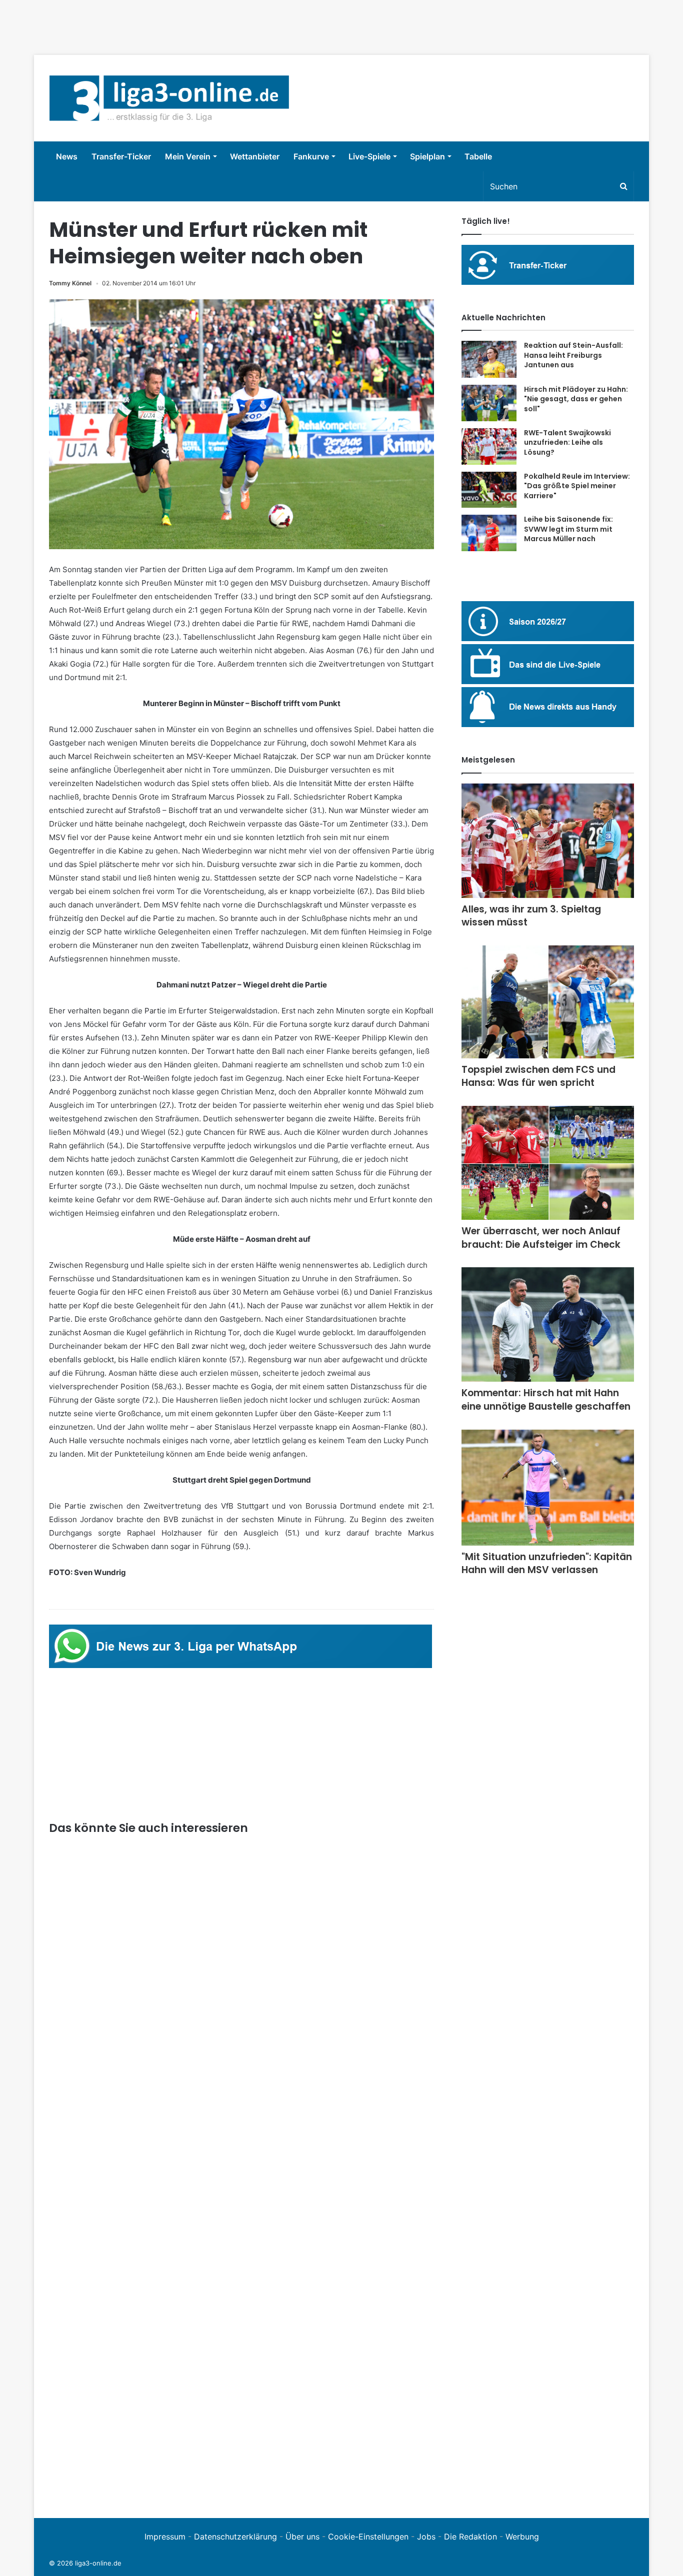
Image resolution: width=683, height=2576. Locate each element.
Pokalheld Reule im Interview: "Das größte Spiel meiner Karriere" (577, 486)
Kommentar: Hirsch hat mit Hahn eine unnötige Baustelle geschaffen (546, 1400)
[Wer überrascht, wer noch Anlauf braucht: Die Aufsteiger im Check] (548, 1163)
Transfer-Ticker (121, 156)
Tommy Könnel (70, 283)
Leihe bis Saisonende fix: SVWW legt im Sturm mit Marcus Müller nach (568, 529)
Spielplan (427, 156)
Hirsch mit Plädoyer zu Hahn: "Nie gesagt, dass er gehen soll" (576, 399)
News (67, 156)
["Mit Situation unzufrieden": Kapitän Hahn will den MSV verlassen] (548, 1488)
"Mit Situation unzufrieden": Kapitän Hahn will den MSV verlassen (547, 1564)
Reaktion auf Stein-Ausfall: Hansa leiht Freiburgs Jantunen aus (573, 355)
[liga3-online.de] (169, 98)
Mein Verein (188, 156)
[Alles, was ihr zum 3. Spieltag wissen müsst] (548, 841)
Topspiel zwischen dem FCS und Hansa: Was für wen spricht (538, 1076)
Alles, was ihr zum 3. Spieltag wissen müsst (531, 916)
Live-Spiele (369, 156)
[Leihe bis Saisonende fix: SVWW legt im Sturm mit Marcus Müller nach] (489, 533)
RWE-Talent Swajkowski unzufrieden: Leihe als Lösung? (567, 442)
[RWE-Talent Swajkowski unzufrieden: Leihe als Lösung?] (489, 446)
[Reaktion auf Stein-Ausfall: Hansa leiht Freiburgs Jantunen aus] (489, 359)
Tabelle (478, 156)
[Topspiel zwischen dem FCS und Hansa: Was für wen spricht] (548, 1002)
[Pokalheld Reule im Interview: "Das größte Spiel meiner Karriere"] (489, 490)
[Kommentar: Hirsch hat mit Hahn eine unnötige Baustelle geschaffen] (548, 1324)
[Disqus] (241, 2365)
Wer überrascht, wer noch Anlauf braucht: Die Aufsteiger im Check (541, 1238)
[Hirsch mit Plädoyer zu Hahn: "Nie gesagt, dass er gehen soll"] (489, 403)
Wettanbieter (255, 156)
